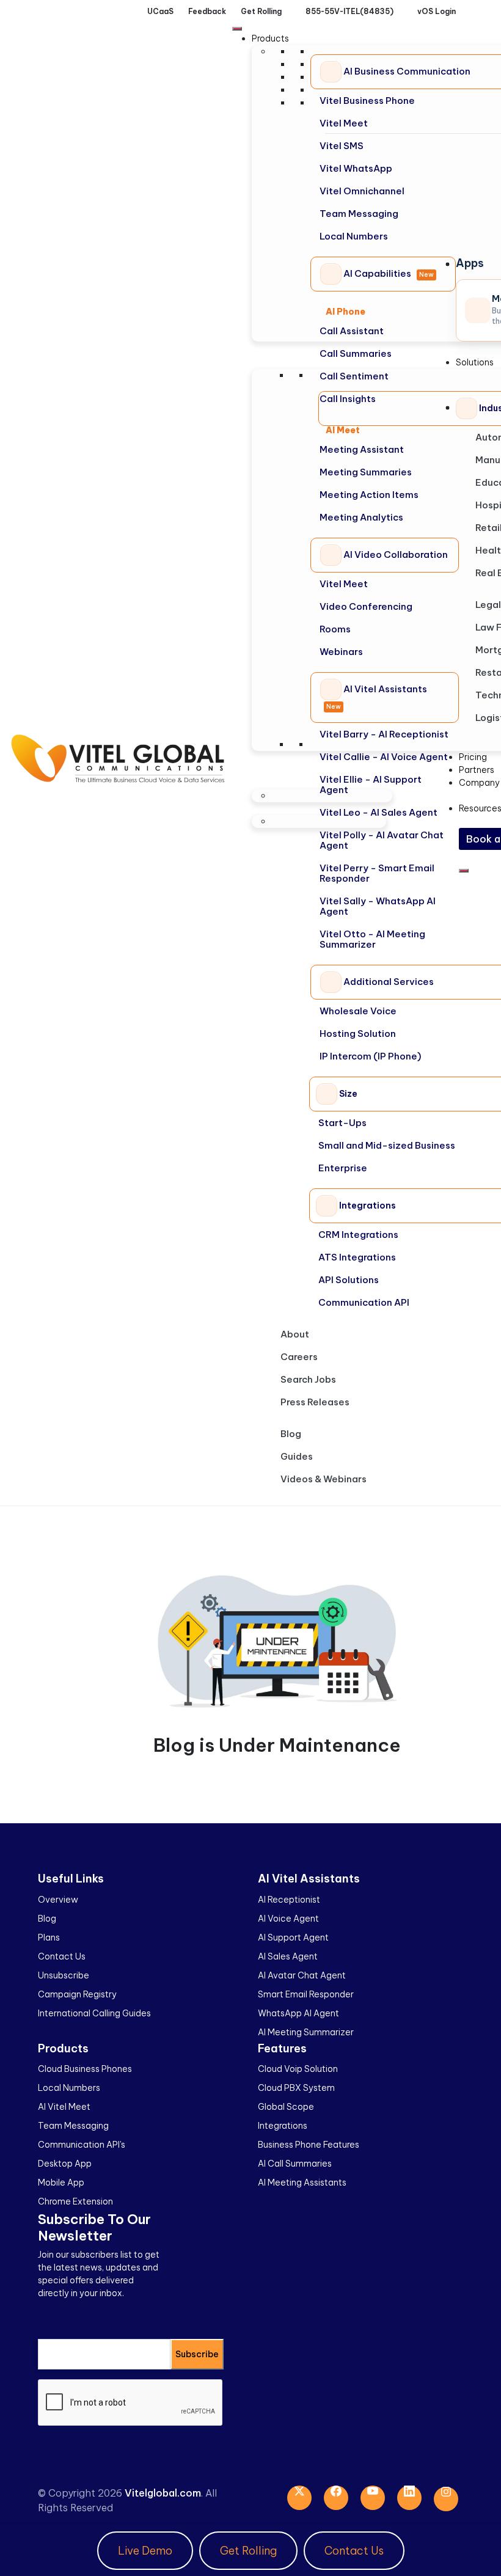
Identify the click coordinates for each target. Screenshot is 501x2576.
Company (479, 783)
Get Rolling (248, 2551)
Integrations (283, 2126)
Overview (58, 1900)
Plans (49, 1937)
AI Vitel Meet (64, 2107)
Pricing (473, 757)
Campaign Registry (77, 1994)
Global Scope (286, 2107)
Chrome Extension (75, 2201)
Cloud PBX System (296, 2088)
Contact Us (62, 1956)
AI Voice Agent (288, 1919)
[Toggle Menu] (237, 29)
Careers (299, 1357)
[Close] (464, 871)
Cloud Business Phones (85, 2069)
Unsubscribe (64, 1975)
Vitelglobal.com (163, 2493)
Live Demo (145, 2551)
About (295, 1334)
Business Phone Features (309, 2145)
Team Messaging (73, 2126)
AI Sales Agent (288, 1956)
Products (270, 38)
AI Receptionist (289, 1900)
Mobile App (61, 2183)
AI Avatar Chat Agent (302, 1975)
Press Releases (315, 1402)
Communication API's (82, 2145)
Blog (291, 1434)
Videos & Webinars (324, 1479)
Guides (297, 1456)
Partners (477, 770)
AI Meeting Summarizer (306, 2032)
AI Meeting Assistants (302, 2183)
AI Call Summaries (295, 2164)
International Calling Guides (94, 2013)
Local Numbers (69, 2088)
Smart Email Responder (306, 1994)
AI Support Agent (293, 1937)
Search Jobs (308, 1379)
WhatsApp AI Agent (298, 2013)
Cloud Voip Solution (298, 2069)
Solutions (475, 362)
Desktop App (65, 2164)
